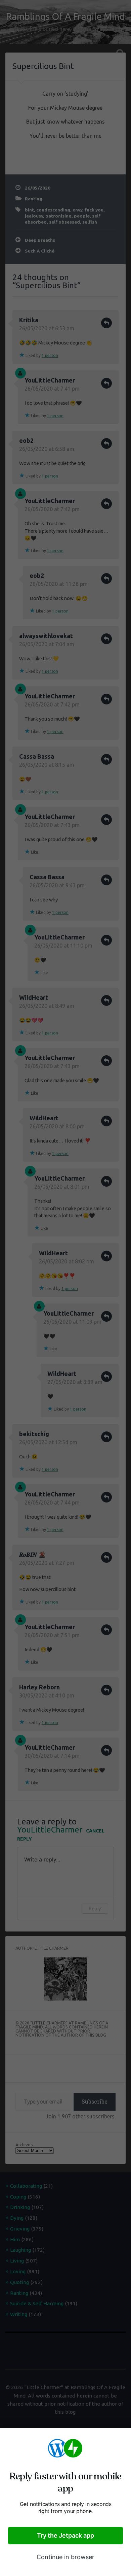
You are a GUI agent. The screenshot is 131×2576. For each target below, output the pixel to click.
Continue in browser (65, 2557)
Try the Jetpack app (65, 2535)
